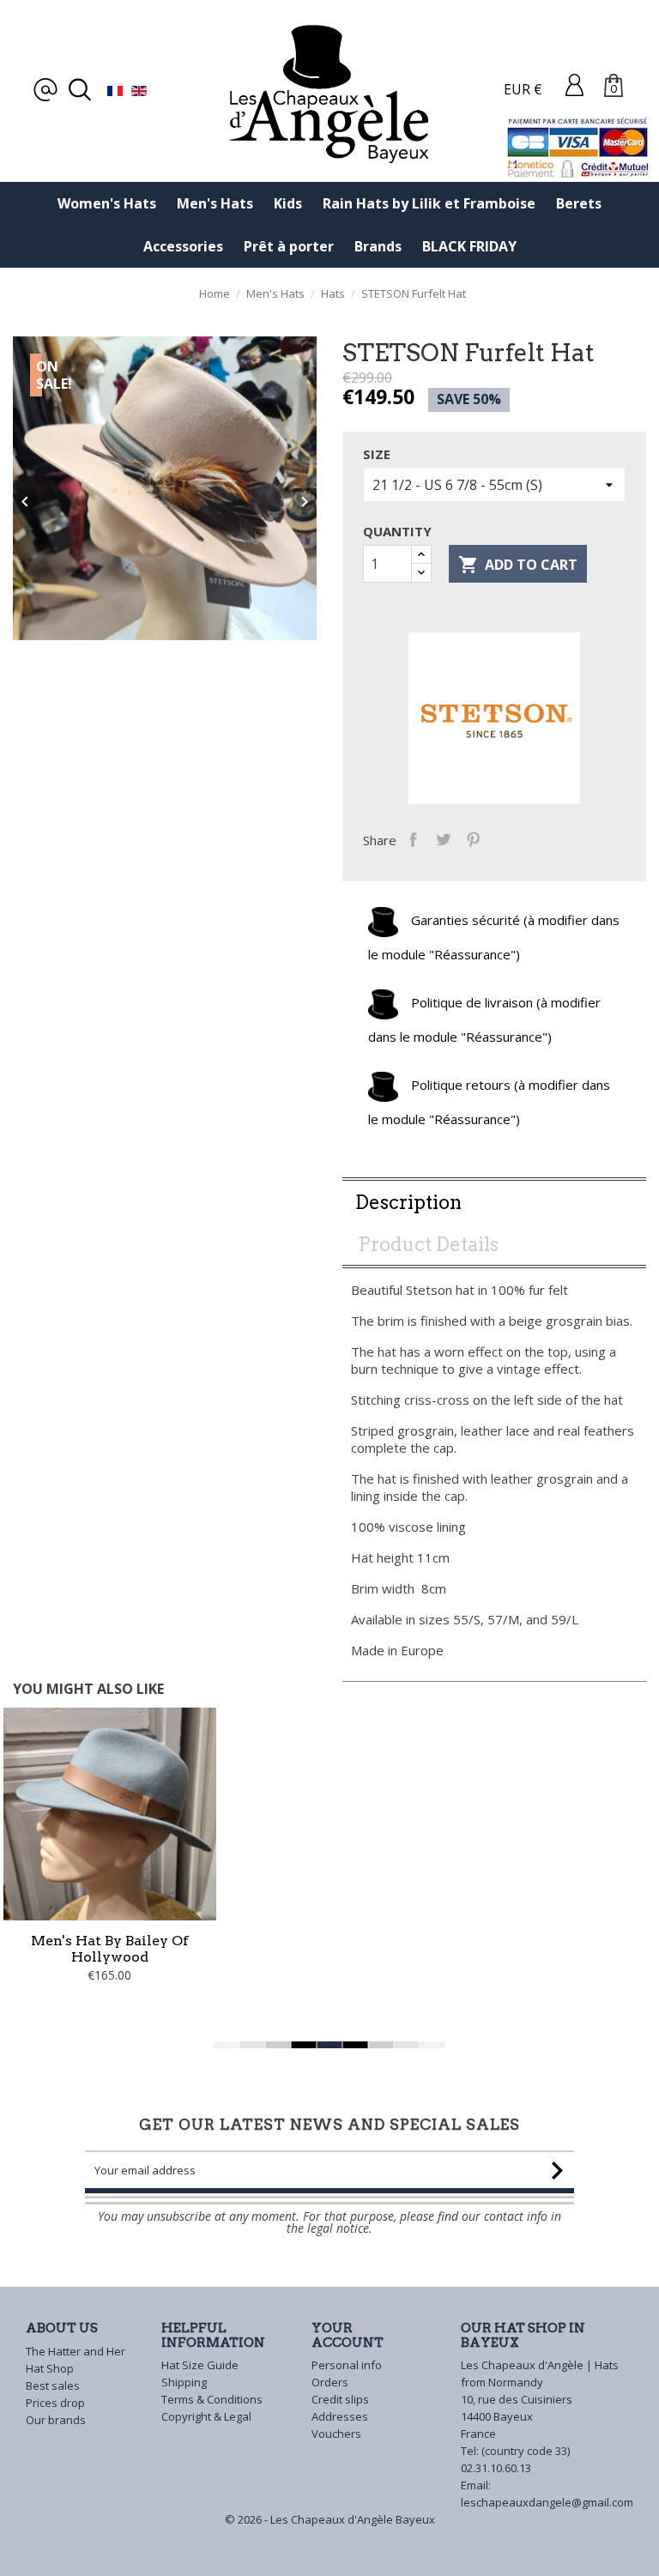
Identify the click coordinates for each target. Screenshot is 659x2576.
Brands (378, 246)
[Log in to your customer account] (574, 84)
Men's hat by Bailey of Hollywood (110, 1949)
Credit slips (340, 2399)
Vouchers (336, 2434)
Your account (348, 2335)
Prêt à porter (289, 246)
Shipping (184, 2382)
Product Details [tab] (428, 1244)
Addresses (340, 2416)
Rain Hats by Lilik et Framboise (429, 203)
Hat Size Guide (200, 2365)
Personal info (347, 2365)
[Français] (115, 89)
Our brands (56, 2420)
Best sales (53, 2386)
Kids (288, 203)
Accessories (183, 246)
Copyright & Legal (206, 2416)
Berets (579, 203)
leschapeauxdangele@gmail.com (547, 2502)
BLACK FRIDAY (469, 246)
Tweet (443, 838)
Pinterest (473, 838)
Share (413, 838)
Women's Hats (107, 203)
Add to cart (518, 565)
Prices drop (55, 2403)
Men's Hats (215, 203)
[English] (139, 89)
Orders (330, 2382)
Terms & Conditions (212, 2399)
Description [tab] (408, 1202)
